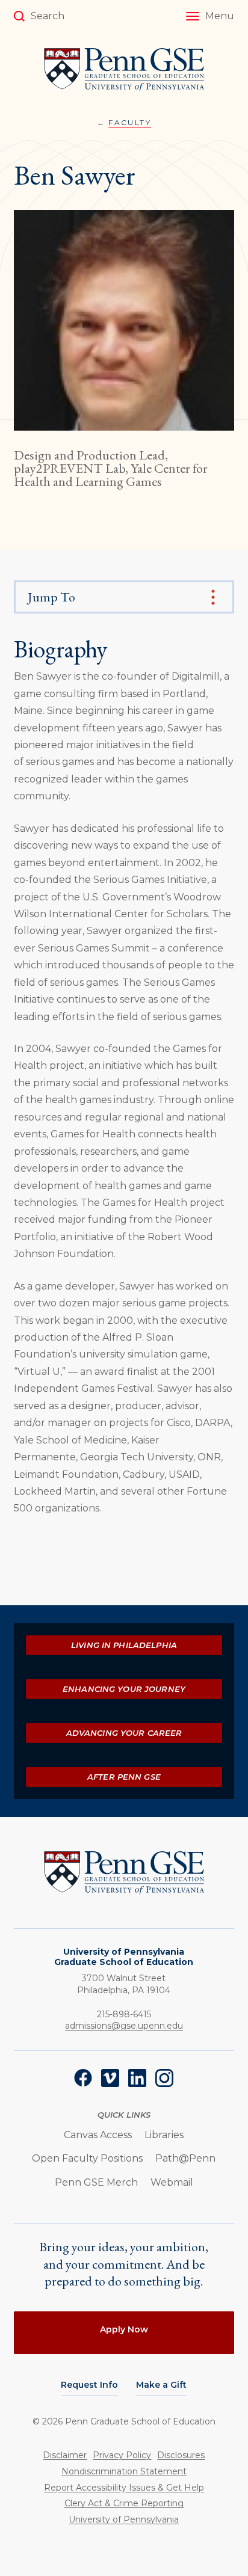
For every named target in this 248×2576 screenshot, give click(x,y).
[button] (210, 16)
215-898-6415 (124, 2014)
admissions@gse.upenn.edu (124, 2026)
